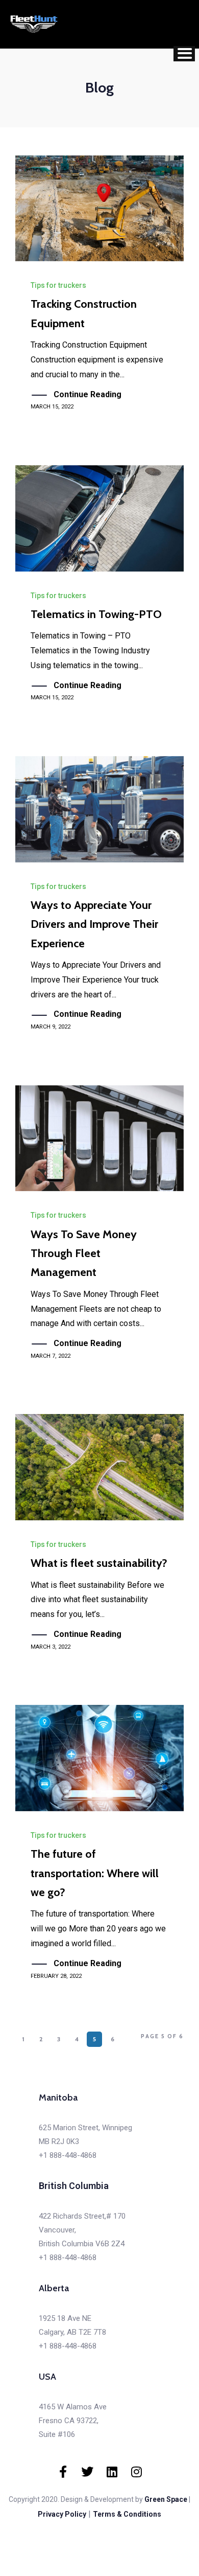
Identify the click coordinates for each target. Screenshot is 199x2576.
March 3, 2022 (51, 1647)
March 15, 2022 (52, 407)
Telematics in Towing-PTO (96, 614)
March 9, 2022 (51, 1027)
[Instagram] (136, 2472)
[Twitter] (87, 2472)
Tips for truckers (58, 285)
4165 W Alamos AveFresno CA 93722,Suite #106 (73, 2421)
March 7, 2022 (51, 1356)
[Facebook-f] (63, 2472)
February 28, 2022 (56, 1976)
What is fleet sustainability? (99, 1563)
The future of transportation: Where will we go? (95, 1873)
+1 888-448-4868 (68, 2155)
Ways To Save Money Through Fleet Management (84, 1253)
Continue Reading (88, 394)
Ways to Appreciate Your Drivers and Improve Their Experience (94, 924)
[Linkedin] (112, 2472)
